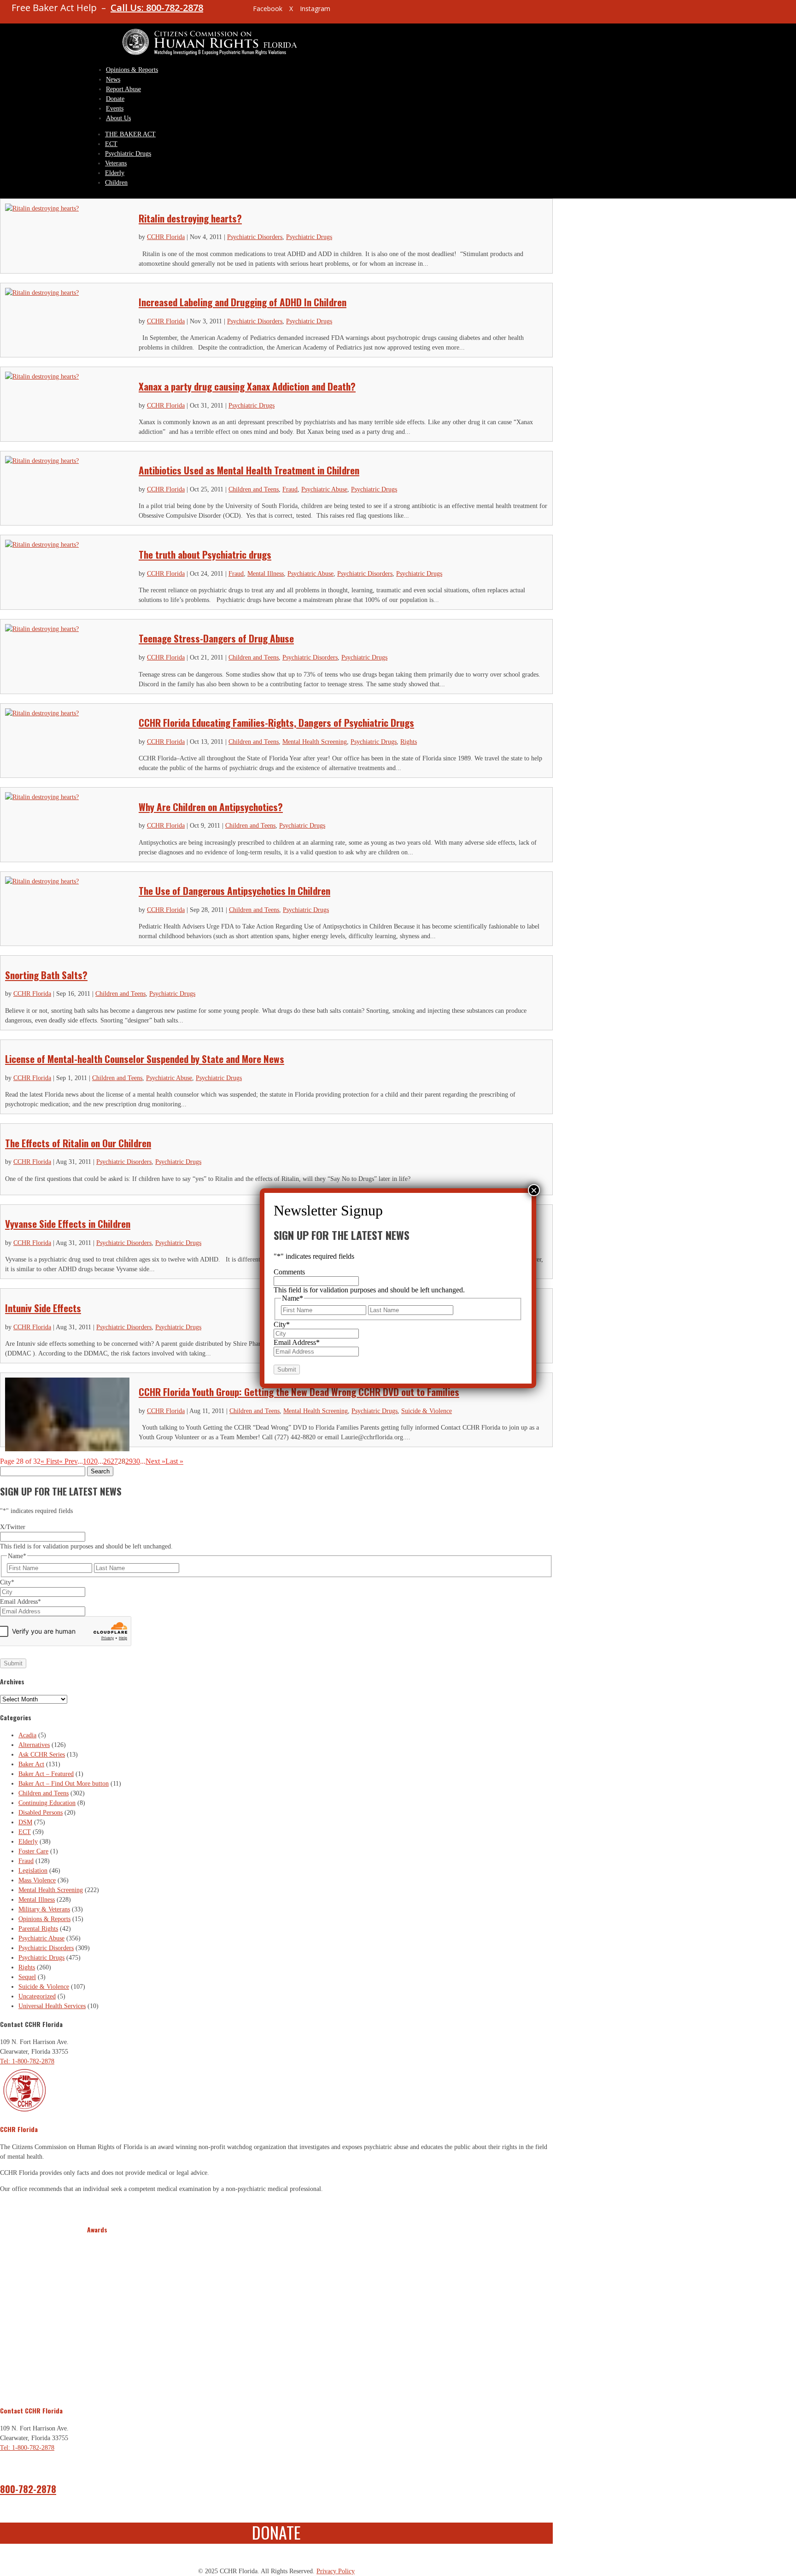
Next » (155, 1461)
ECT (111, 144)
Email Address (20, 1602)
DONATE (276, 2532)
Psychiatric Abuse (324, 489)
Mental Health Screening (315, 742)
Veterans (116, 163)
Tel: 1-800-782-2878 (27, 2061)
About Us (118, 118)
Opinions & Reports (132, 70)
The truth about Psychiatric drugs (205, 554)
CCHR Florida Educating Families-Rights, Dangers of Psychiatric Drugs (276, 722)
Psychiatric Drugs (128, 154)
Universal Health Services (52, 2006)
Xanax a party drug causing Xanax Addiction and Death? (247, 386)
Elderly (115, 173)
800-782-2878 (28, 2489)
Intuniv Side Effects (43, 1308)
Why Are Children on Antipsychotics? (211, 807)
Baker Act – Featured (46, 1774)
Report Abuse (123, 89)
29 (129, 1461)
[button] (95, 2314)
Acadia (27, 1735)
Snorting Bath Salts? (46, 975)
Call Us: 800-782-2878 (157, 8)
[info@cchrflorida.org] (230, 12)
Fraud (290, 489)
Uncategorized (37, 1996)
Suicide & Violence (427, 1411)
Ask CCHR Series (42, 1755)
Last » (174, 1461)
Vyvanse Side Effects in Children (68, 1224)
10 (87, 1461)
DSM (25, 1822)
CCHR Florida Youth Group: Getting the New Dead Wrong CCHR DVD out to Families (299, 1392)
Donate (115, 99)
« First (50, 1461)
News (113, 79)
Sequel (27, 1977)
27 (114, 1461)
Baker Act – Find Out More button (64, 1784)
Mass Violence (37, 1880)
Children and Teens (254, 489)
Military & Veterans (44, 1909)
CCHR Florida (166, 237)
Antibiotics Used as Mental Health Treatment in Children (249, 470)
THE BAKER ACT (130, 134)
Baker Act (31, 1764)
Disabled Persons (41, 1813)
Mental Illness (266, 574)
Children (116, 183)
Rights (409, 742)
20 (94, 1461)
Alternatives (34, 1745)
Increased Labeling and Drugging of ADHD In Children (243, 302)
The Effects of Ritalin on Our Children (78, 1143)
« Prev (68, 1461)
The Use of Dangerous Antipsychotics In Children (234, 891)
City (7, 1582)
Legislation (33, 1871)
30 (136, 1461)
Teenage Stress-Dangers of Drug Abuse (216, 638)
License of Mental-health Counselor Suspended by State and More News (145, 1059)
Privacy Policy (336, 2571)
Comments (289, 1272)
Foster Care (33, 1851)
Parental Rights (38, 1929)
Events (115, 108)
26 (107, 1461)
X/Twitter (13, 1527)
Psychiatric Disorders (255, 237)
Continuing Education (47, 1803)
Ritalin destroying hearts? (190, 218)
